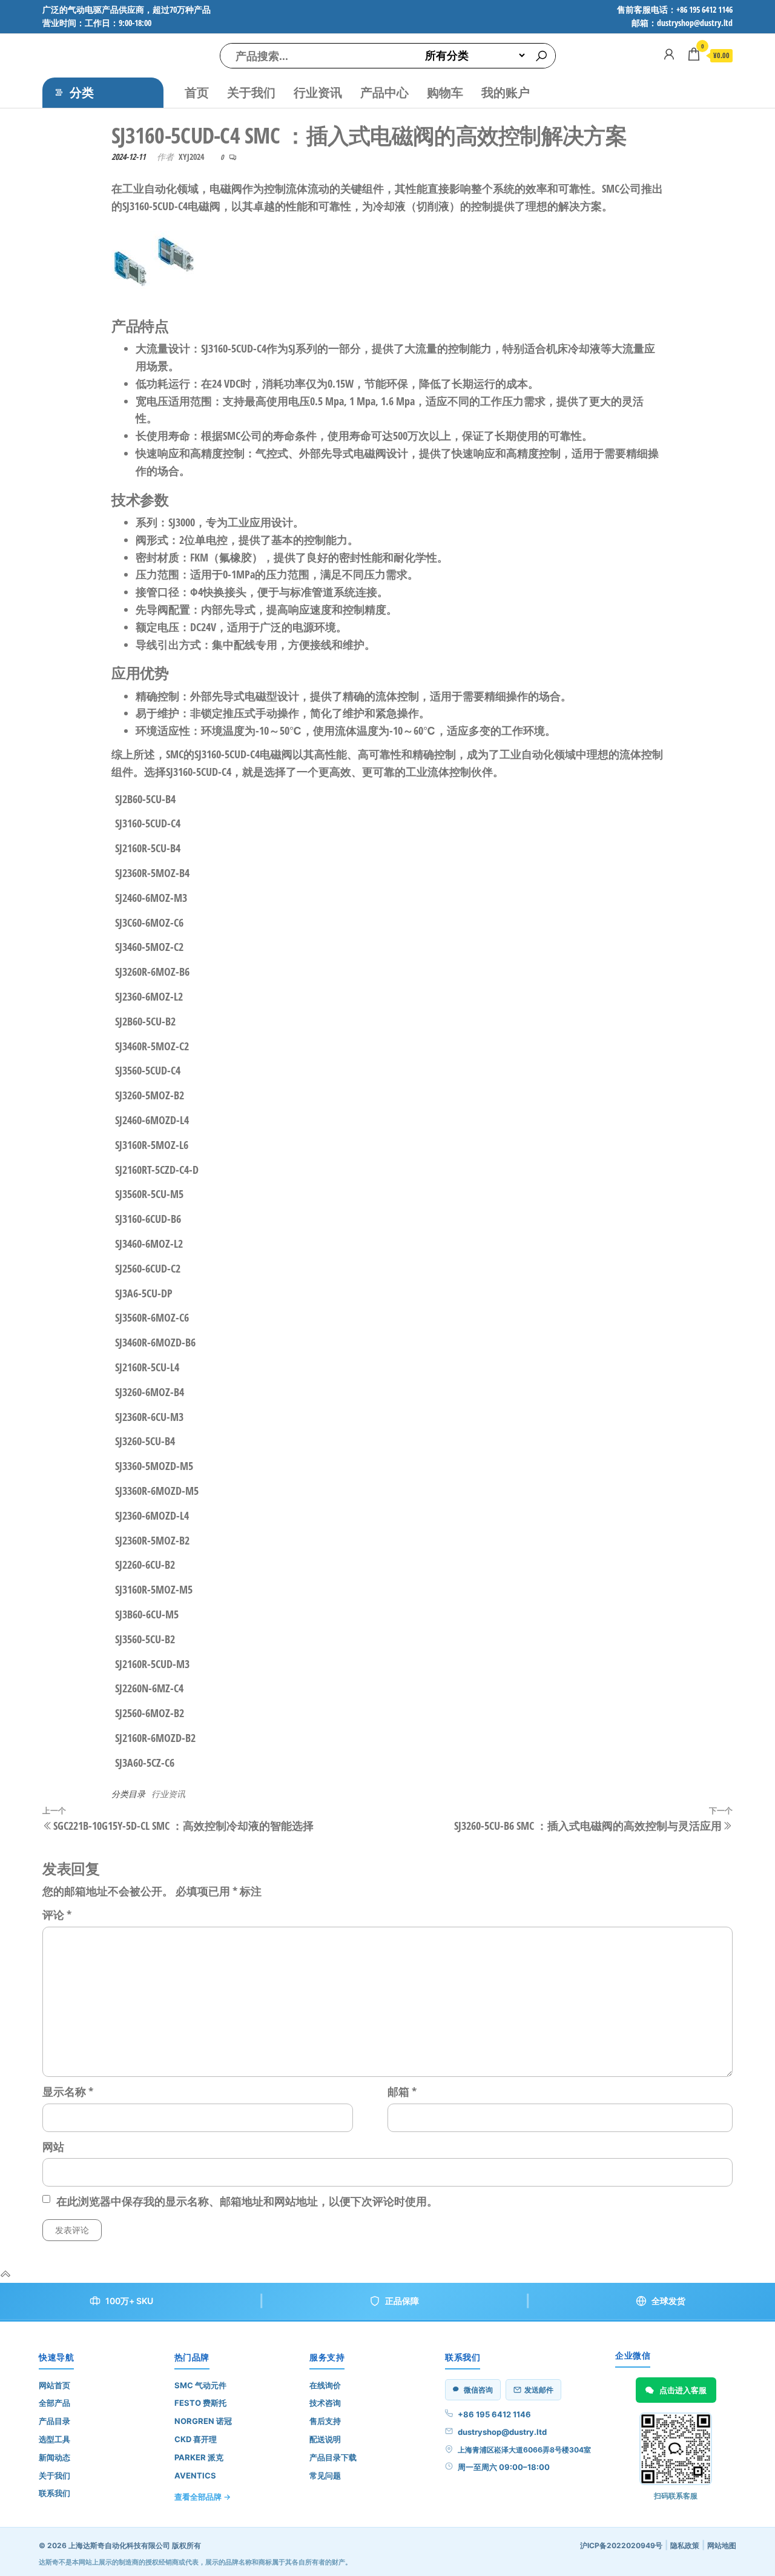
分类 (82, 92)
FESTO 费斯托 (200, 2403)
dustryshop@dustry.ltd (502, 2432)
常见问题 (325, 2475)
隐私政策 (685, 2545)
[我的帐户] (669, 54)
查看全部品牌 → (203, 2497)
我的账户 (506, 92)
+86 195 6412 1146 (494, 2414)
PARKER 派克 (199, 2457)
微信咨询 (478, 2390)
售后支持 (325, 2421)
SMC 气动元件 (200, 2385)
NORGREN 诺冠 (203, 2421)
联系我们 (54, 2493)
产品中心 (384, 92)
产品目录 (54, 2421)
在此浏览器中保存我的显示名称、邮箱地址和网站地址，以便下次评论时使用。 (247, 2201)
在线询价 (325, 2385)
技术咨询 (325, 2403)
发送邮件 (539, 2390)
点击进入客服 (683, 2390)
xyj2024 (191, 157)
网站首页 (54, 2385)
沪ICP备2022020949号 (621, 2545)
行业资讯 (318, 92)
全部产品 (54, 2403)
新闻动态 (54, 2457)
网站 (53, 2147)
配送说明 (325, 2439)
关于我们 (251, 92)
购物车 (445, 92)
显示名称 (68, 2091)
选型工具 (54, 2439)
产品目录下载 (333, 2457)
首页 (197, 92)
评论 (57, 1915)
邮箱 (402, 2091)
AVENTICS (195, 2475)
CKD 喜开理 (196, 2439)
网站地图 (722, 2545)
